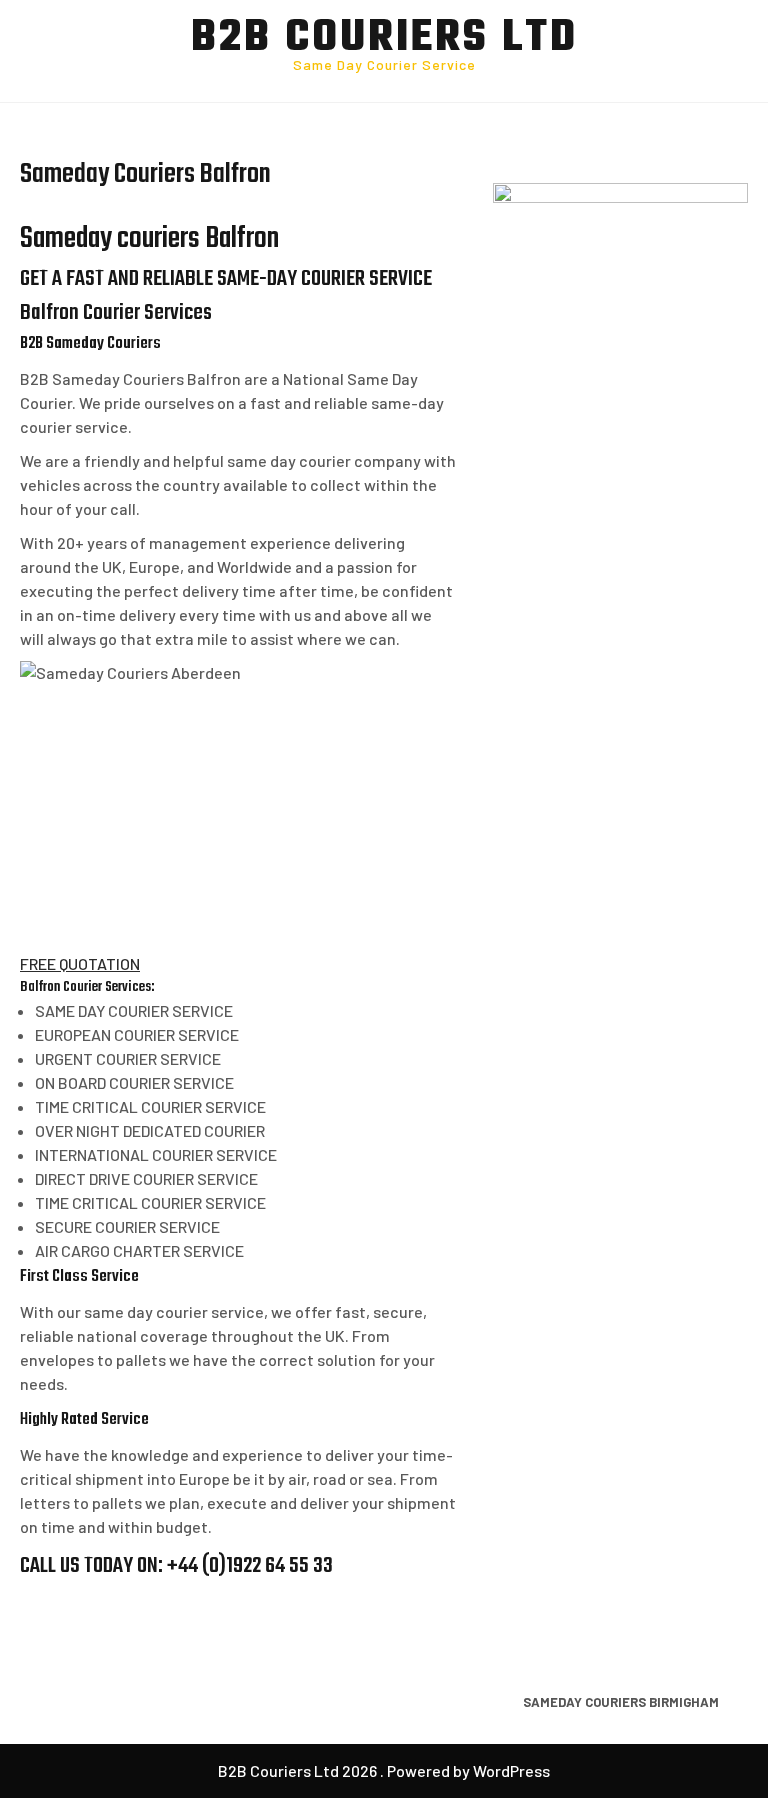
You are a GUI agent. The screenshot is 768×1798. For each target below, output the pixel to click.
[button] (80, 963)
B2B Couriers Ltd (384, 39)
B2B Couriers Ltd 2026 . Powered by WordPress (384, 1770)
